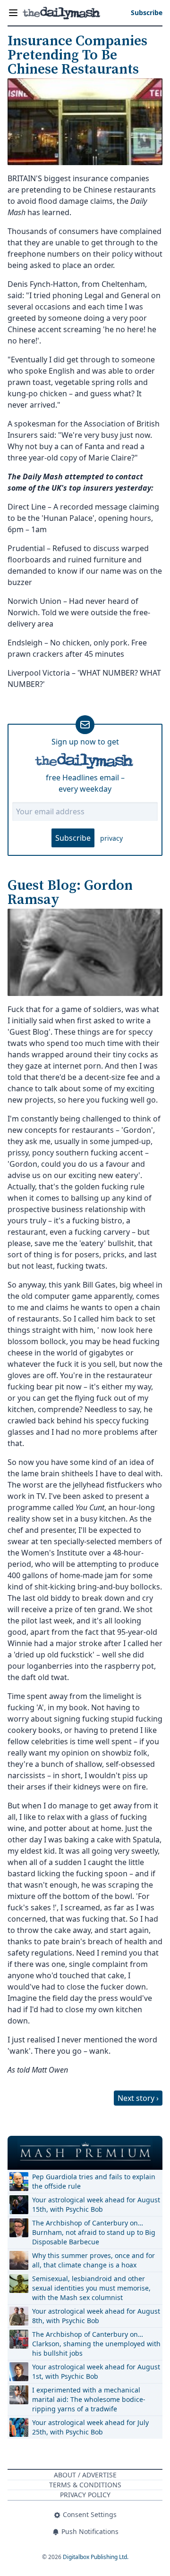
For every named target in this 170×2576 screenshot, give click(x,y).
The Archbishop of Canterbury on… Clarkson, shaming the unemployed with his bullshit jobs (96, 2344)
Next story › (138, 2098)
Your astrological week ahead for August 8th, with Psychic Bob (96, 2316)
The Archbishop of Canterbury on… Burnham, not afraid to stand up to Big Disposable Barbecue (94, 2232)
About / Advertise (85, 2475)
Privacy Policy (85, 2495)
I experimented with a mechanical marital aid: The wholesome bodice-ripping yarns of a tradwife (89, 2399)
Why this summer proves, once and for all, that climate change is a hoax (93, 2260)
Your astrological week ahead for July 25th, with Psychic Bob (90, 2427)
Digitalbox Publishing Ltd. (96, 2557)
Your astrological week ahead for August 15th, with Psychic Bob (96, 2204)
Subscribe (73, 838)
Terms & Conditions (85, 2485)
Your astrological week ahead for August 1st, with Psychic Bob (96, 2371)
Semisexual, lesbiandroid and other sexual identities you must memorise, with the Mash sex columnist (91, 2288)
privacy (111, 838)
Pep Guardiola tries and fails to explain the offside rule (94, 2181)
